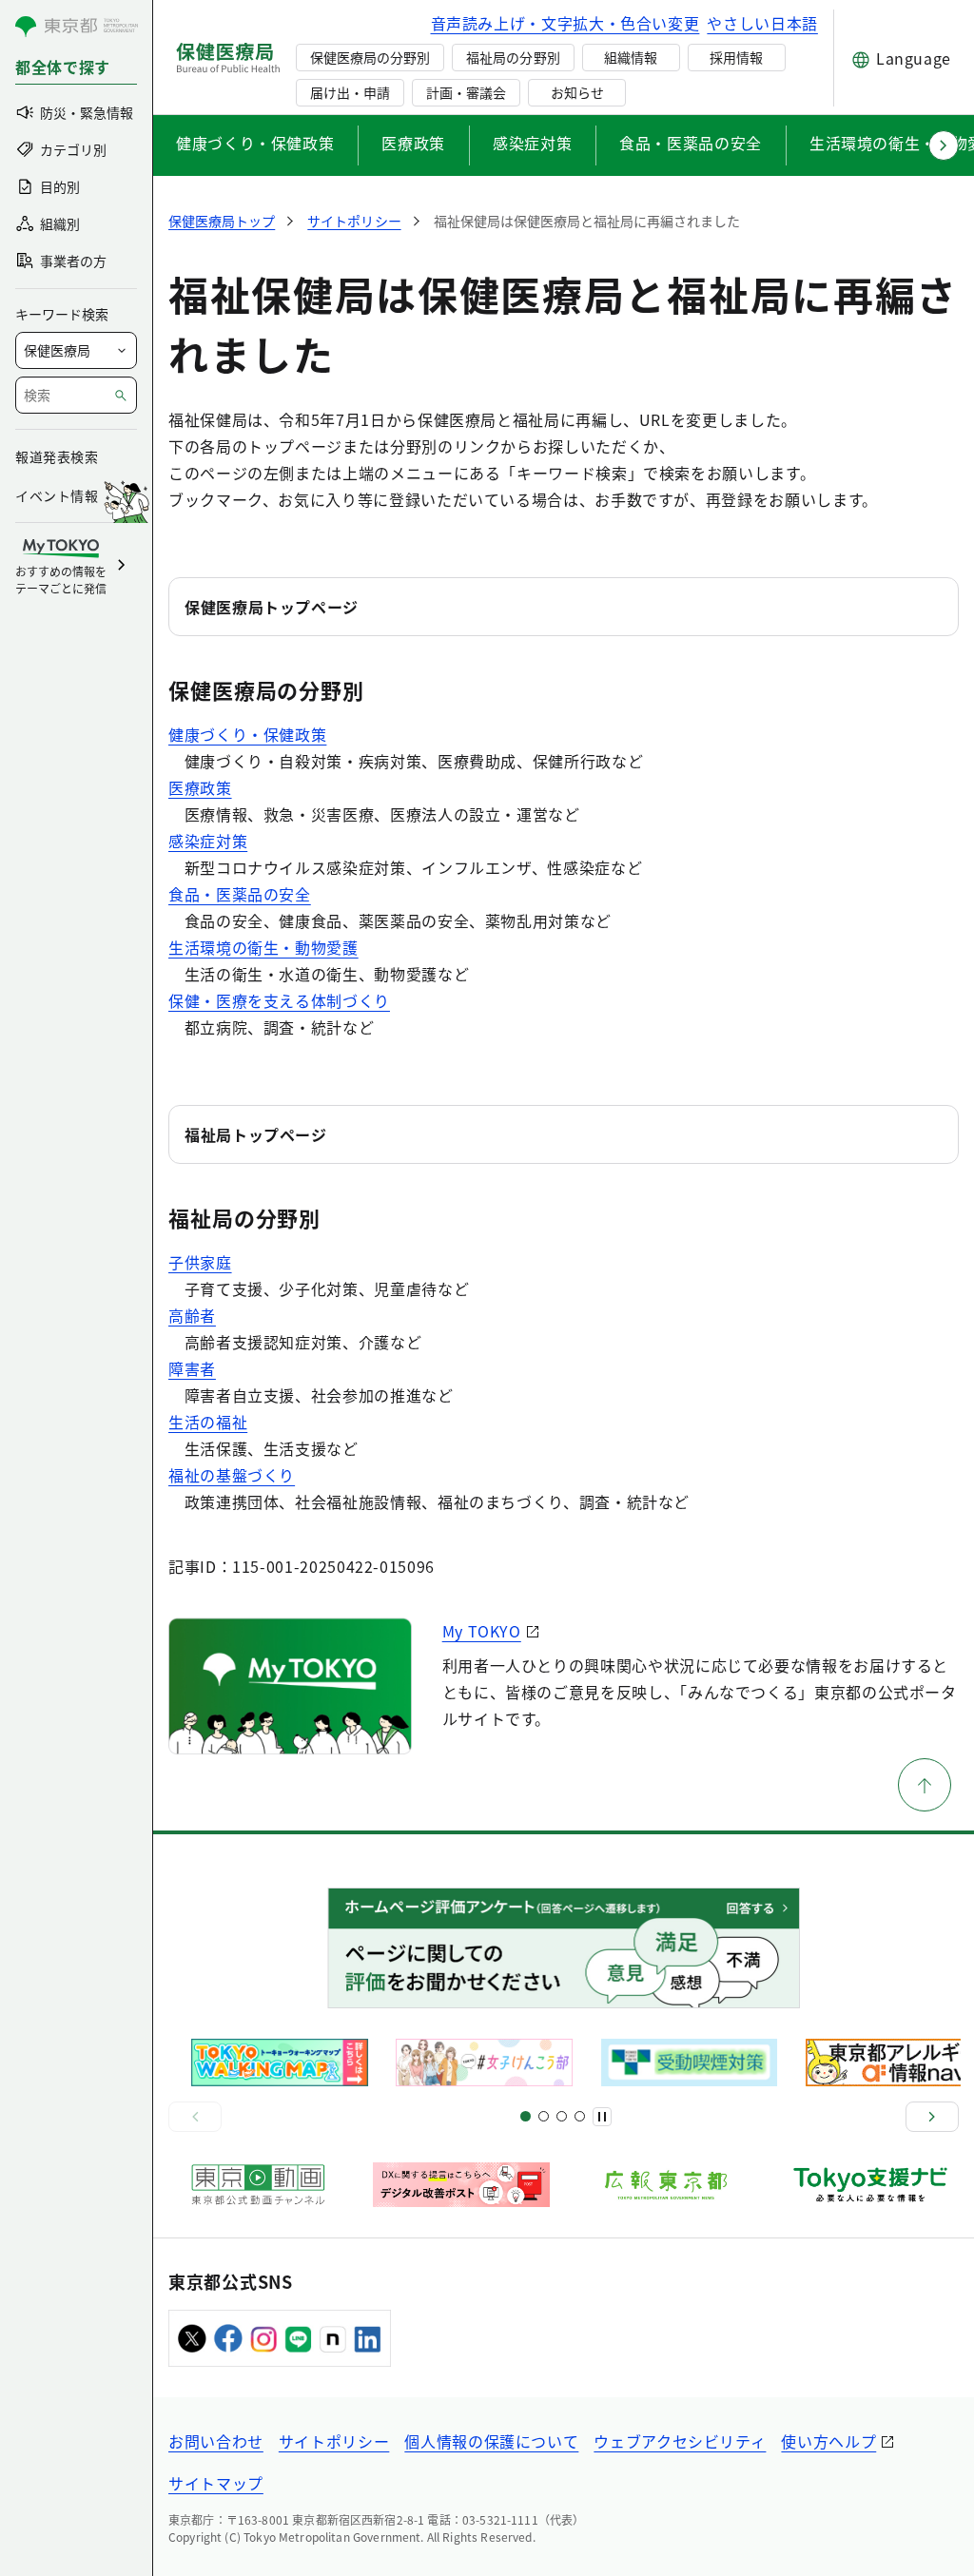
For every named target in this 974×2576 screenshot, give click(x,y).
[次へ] (932, 2117)
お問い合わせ (216, 2441)
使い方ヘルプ (828, 2441)
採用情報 (736, 57)
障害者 (192, 1368)
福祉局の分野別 (513, 57)
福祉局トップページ (256, 1134)
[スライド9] (562, 2116)
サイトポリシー (334, 2441)
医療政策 (413, 143)
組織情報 (631, 57)
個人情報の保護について (491, 2441)
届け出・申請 (350, 92)
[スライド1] (526, 2116)
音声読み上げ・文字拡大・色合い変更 (565, 23)
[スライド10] (580, 2116)
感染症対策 (532, 143)
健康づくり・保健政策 (255, 143)
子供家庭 (200, 1262)
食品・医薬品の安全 (691, 143)
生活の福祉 (208, 1422)
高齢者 (192, 1315)
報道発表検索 (57, 456)
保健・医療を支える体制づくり (279, 1000)
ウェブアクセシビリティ (680, 2441)
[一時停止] (602, 2117)
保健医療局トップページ (272, 607)
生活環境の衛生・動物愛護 (263, 947)
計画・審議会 (466, 92)
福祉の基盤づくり (232, 1475)
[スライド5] (544, 2116)
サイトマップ (216, 2483)
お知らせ (577, 92)
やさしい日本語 (762, 23)
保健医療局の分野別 (370, 57)
